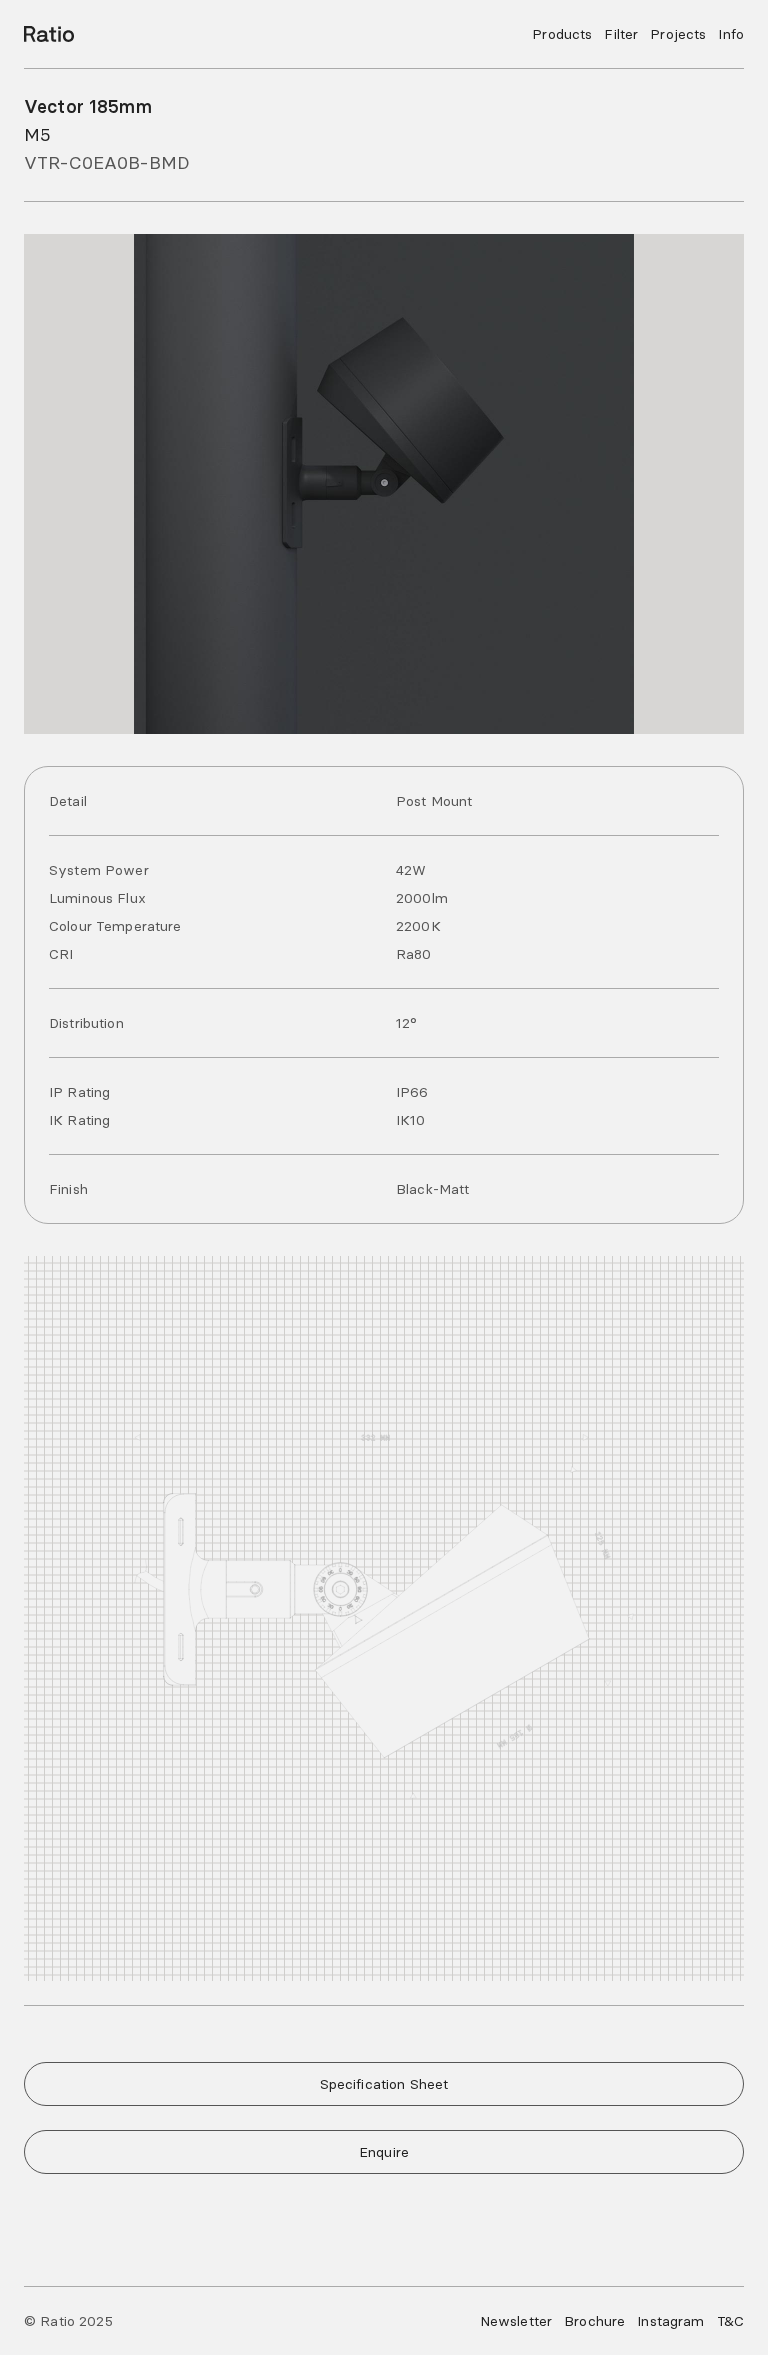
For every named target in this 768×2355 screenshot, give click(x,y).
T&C (730, 2321)
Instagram (670, 2321)
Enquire (384, 2152)
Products (562, 34)
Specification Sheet (384, 2084)
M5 (37, 134)
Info (731, 34)
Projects (678, 34)
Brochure (594, 2321)
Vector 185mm (88, 106)
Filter (621, 34)
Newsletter (516, 2321)
